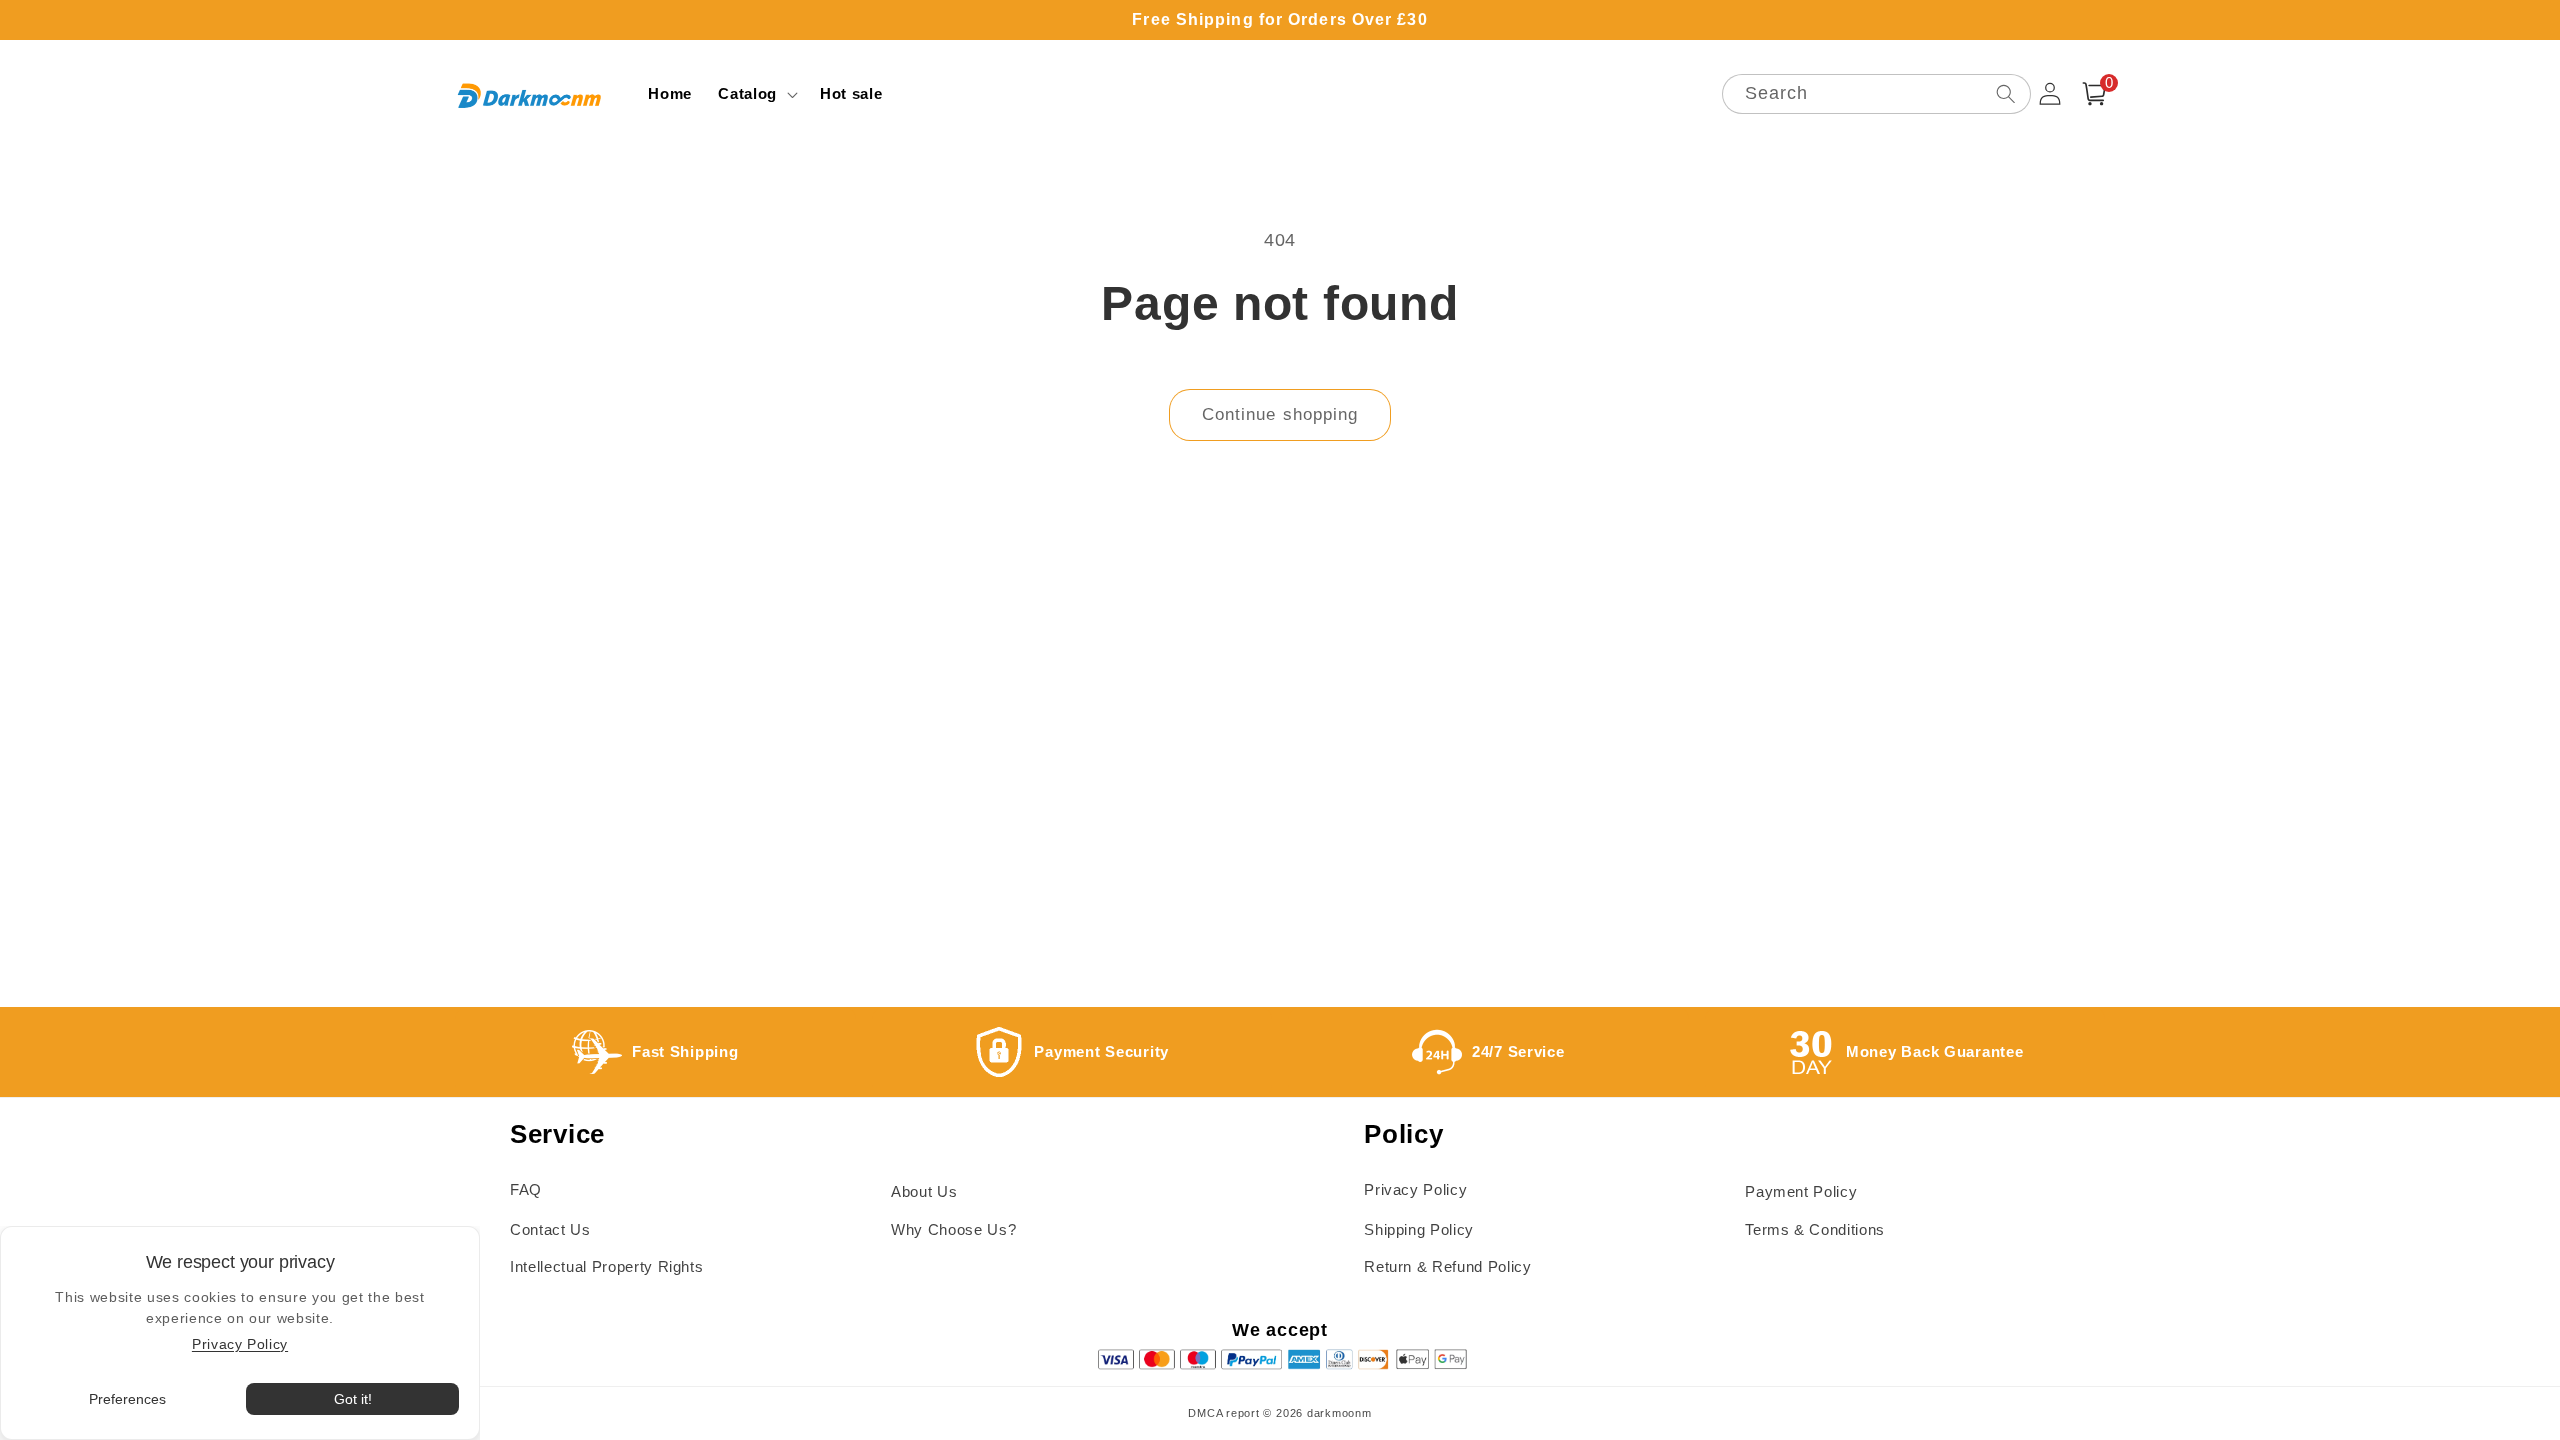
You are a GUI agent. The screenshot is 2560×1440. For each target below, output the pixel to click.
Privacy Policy (1415, 1189)
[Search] (2005, 93)
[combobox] (1876, 94)
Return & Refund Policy (1448, 1266)
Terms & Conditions (1815, 1229)
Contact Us (550, 1229)
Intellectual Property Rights (606, 1266)
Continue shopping (1280, 414)
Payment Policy (1801, 1191)
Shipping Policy (1419, 1229)
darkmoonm (1339, 1413)
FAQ (526, 1189)
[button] (756, 94)
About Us (924, 1191)
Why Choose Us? (953, 1229)
